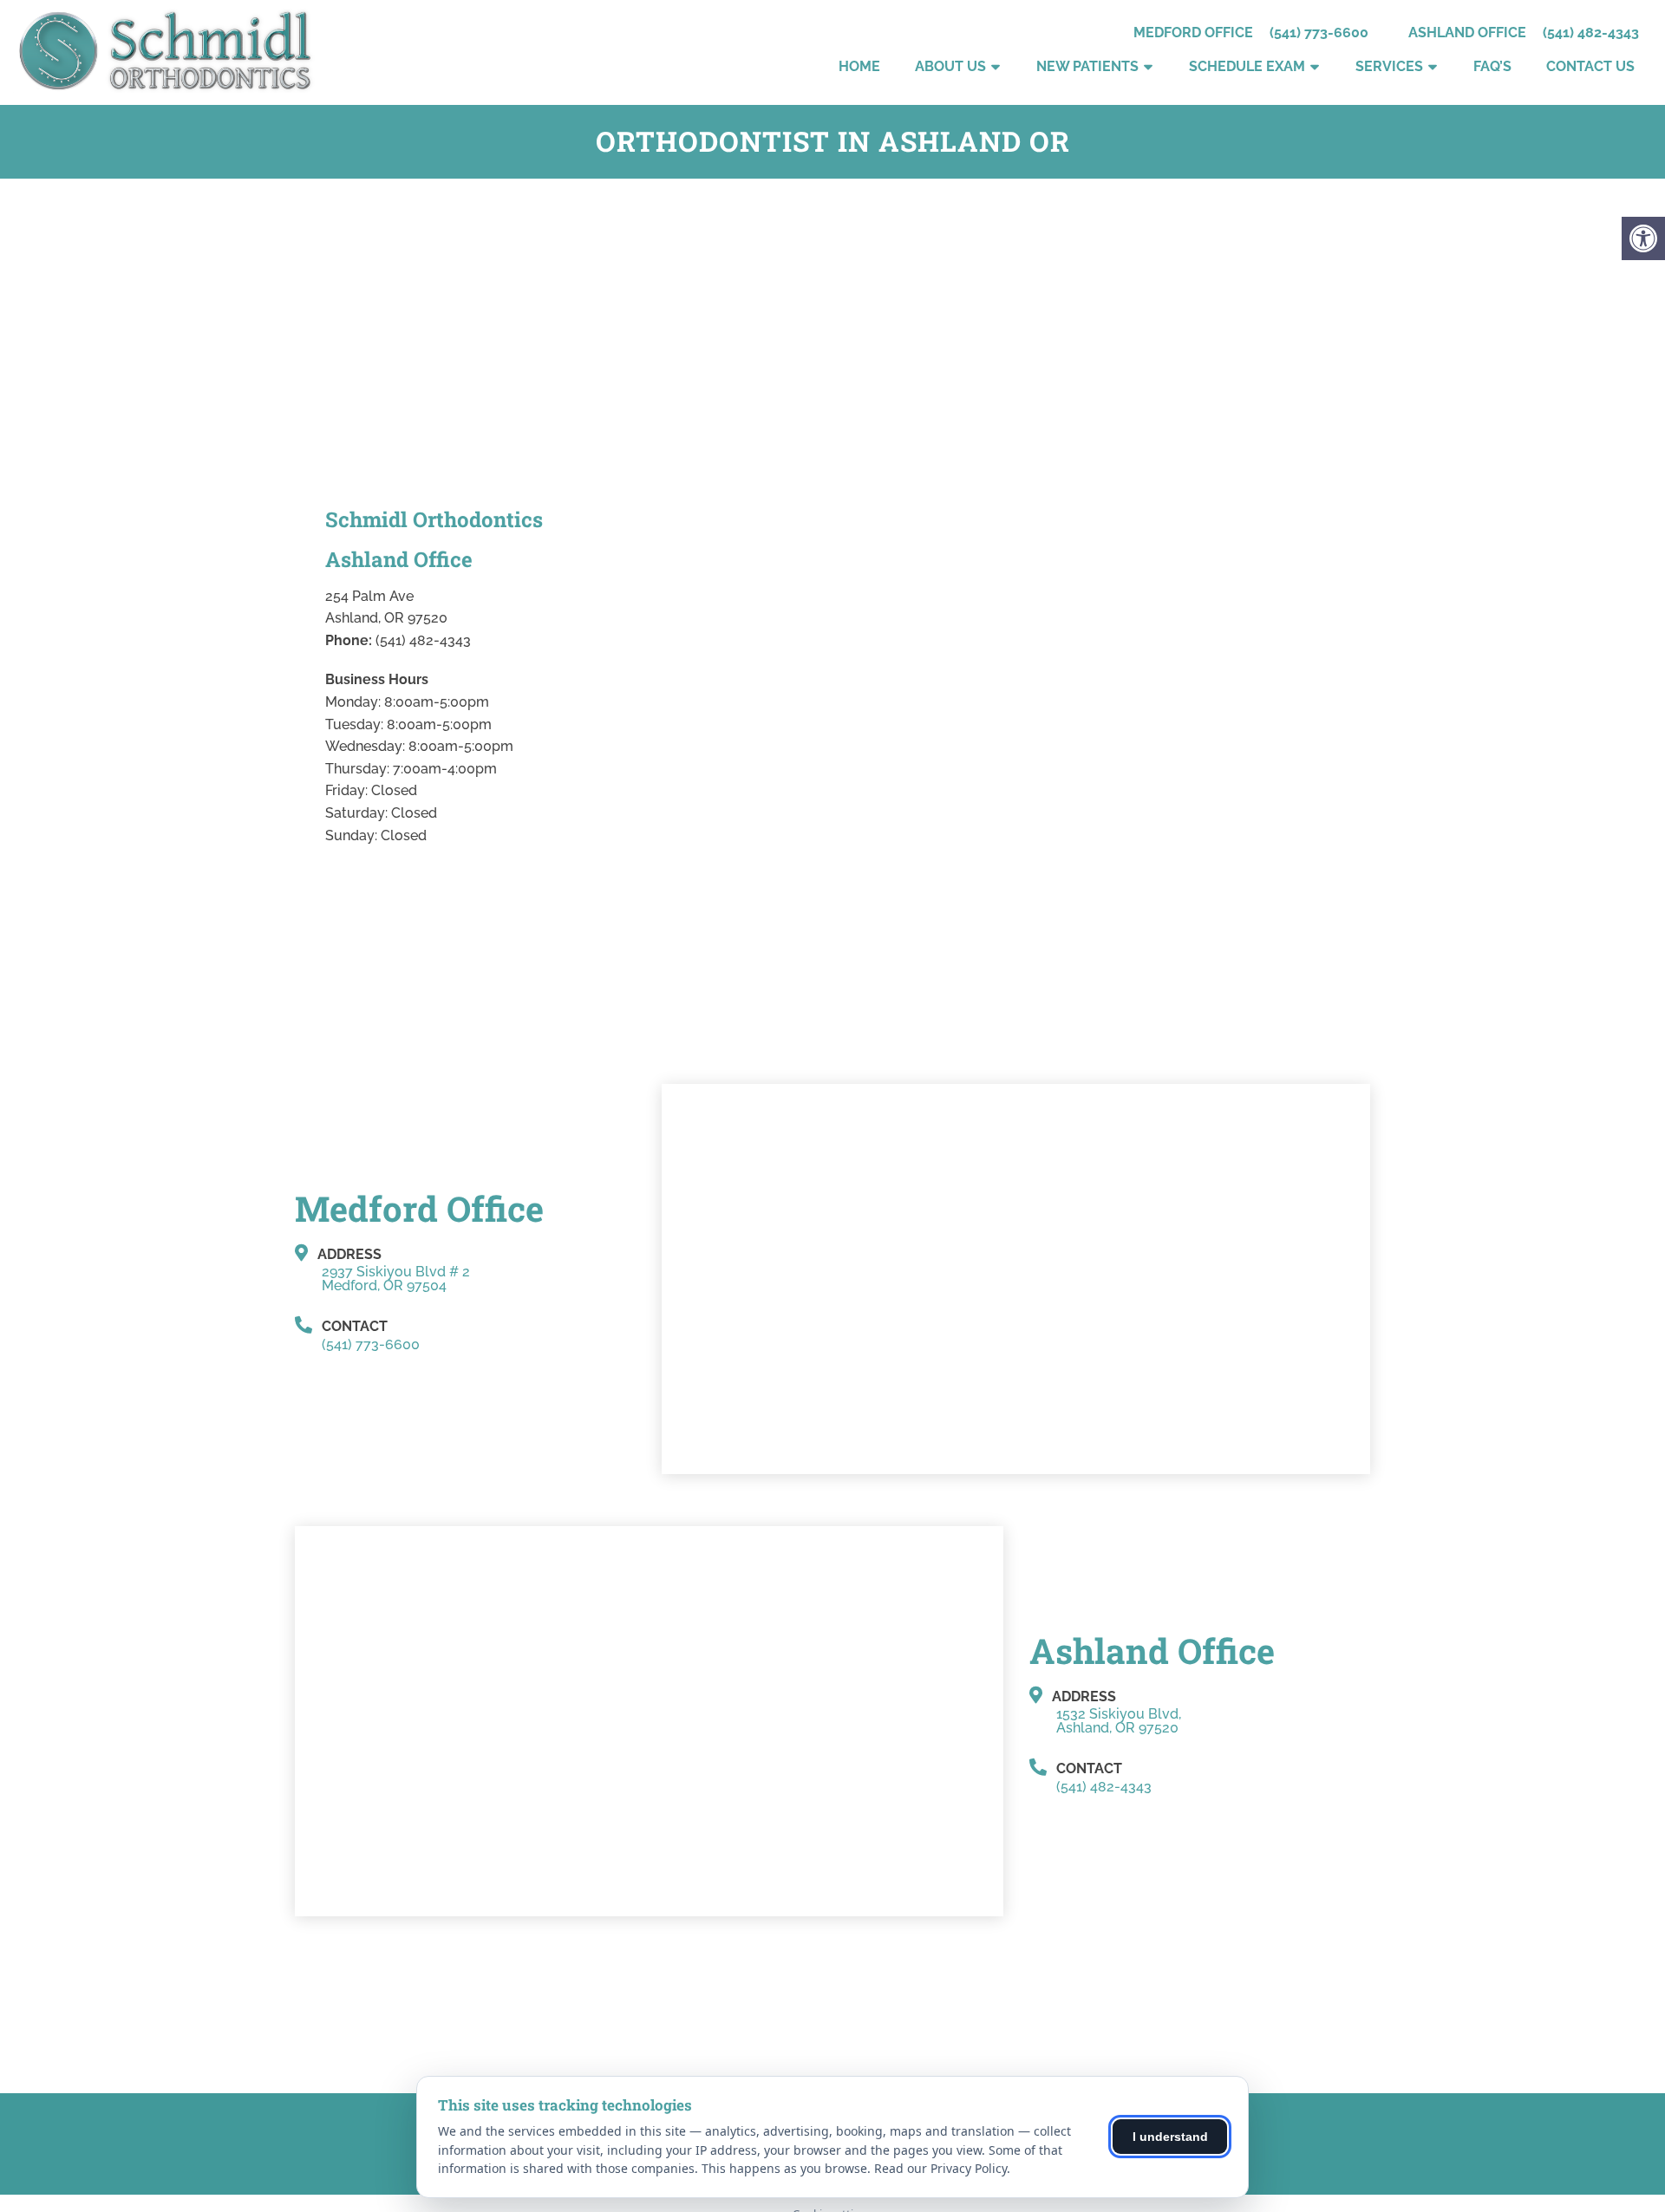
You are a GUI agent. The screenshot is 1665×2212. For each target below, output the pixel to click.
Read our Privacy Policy (940, 2168)
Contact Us (1590, 66)
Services (1389, 66)
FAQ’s (1492, 66)
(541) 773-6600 (1319, 33)
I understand (1170, 2137)
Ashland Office (1469, 33)
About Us (950, 66)
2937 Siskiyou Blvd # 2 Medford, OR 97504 (396, 1279)
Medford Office (1195, 33)
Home (859, 66)
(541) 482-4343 (1591, 33)
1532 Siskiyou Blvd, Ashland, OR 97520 (1119, 1721)
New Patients (1087, 66)
